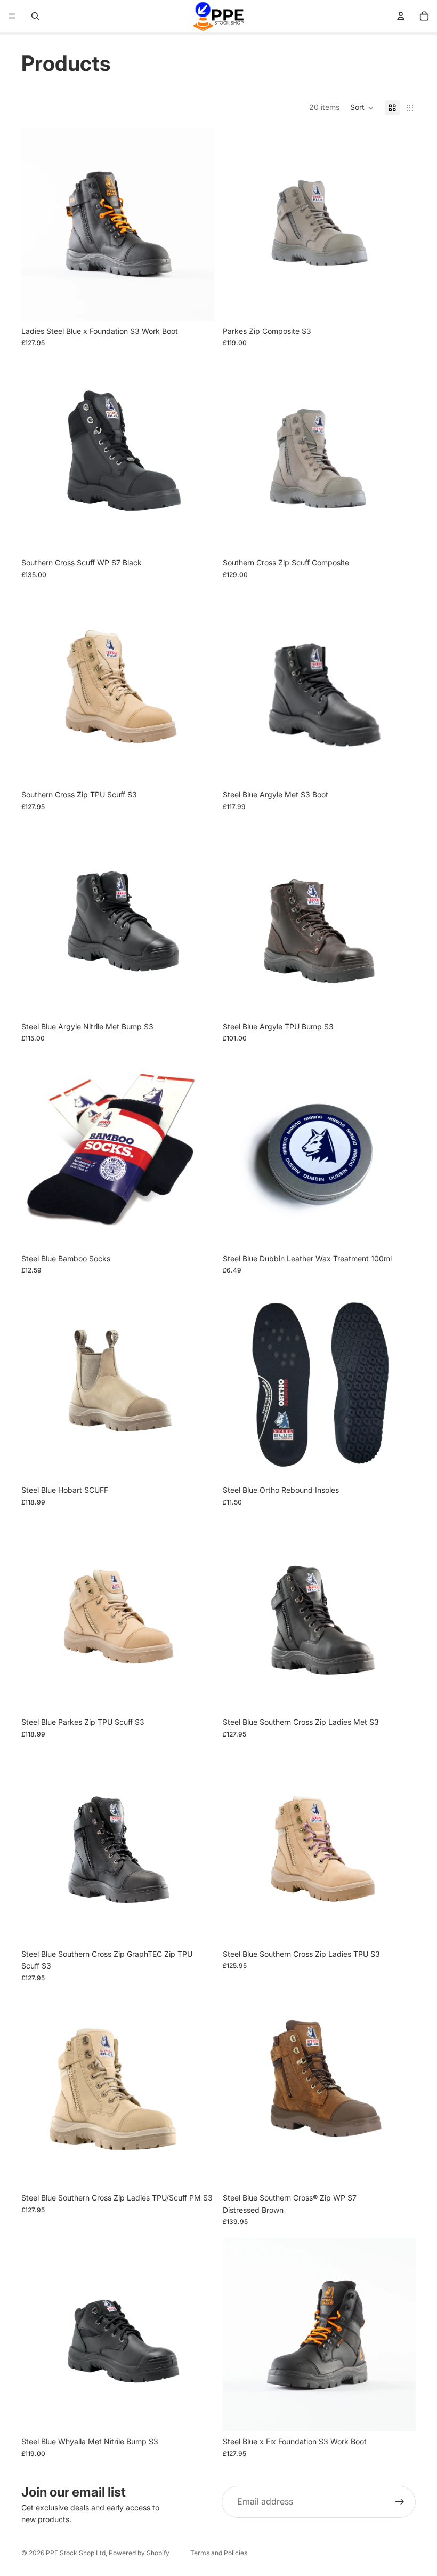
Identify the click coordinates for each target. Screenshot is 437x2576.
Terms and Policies (219, 2553)
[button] (362, 108)
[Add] (399, 1232)
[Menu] (12, 16)
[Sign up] (400, 2502)
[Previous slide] (37, 225)
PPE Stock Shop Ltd (76, 2553)
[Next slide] (198, 225)
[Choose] (198, 305)
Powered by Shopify (139, 2553)
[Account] (401, 16)
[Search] (35, 16)
